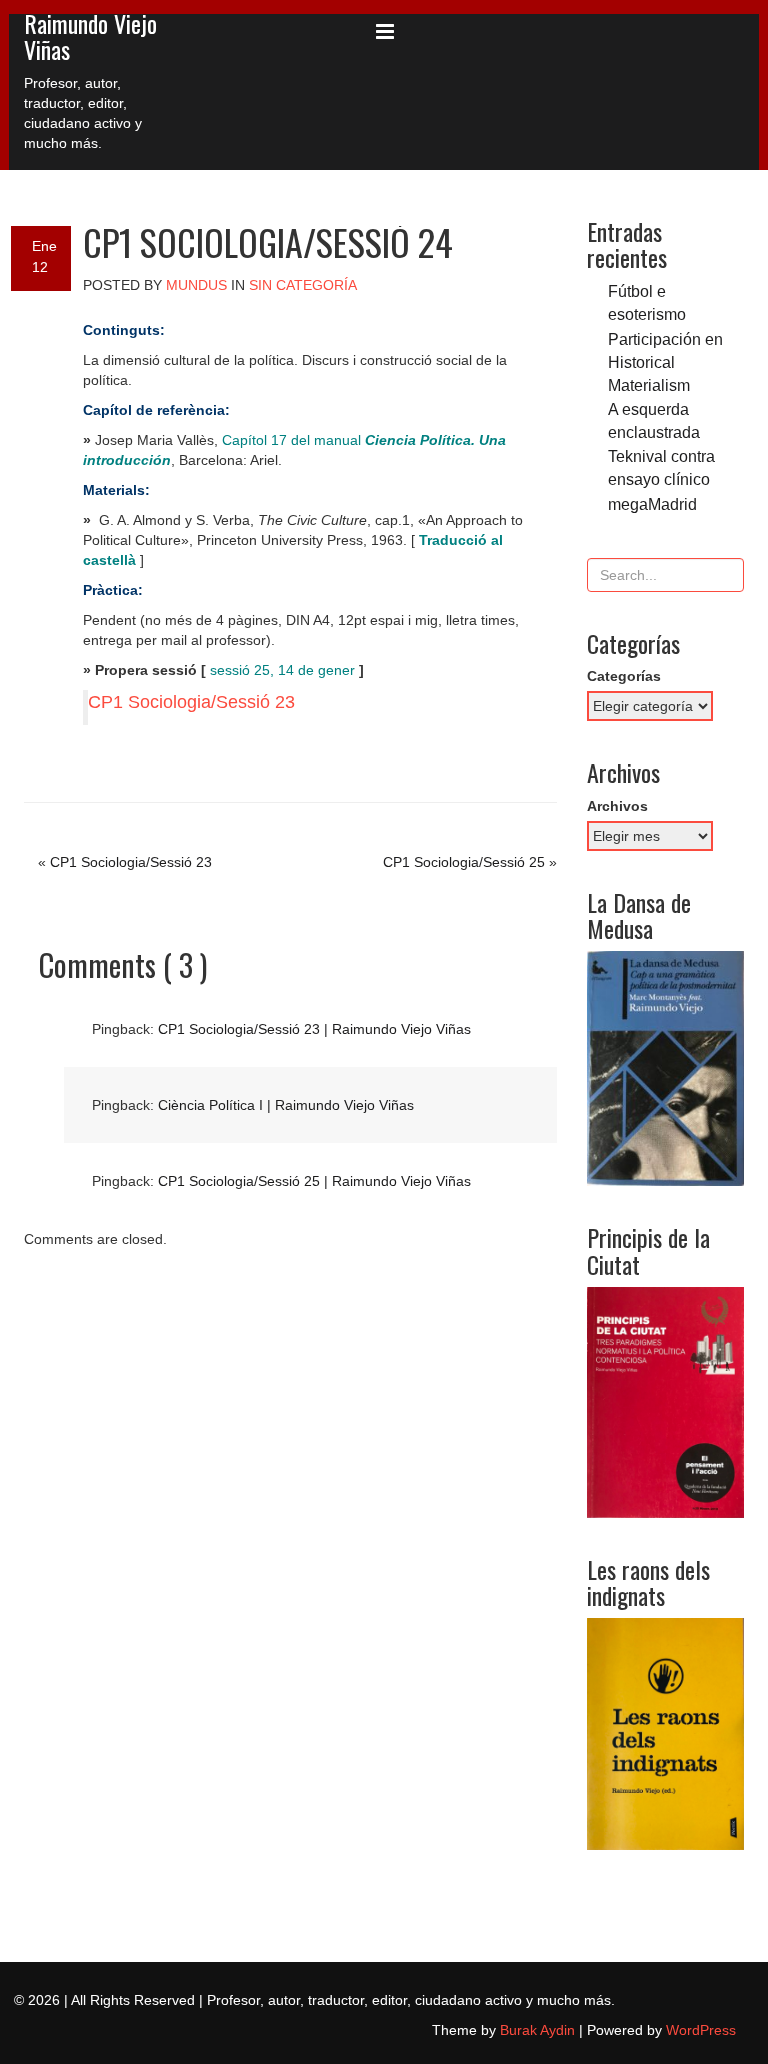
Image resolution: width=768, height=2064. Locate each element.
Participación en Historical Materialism (665, 362)
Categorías (624, 676)
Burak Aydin (537, 2030)
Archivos (617, 806)
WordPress (701, 2030)
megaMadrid (652, 504)
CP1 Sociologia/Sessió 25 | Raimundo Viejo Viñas (314, 1181)
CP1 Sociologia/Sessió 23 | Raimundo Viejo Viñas (314, 1029)
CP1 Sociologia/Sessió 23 (191, 702)
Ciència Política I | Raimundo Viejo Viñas (286, 1105)
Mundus (196, 285)
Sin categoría (303, 285)
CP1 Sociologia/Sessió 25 (464, 862)
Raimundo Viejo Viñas (90, 36)
